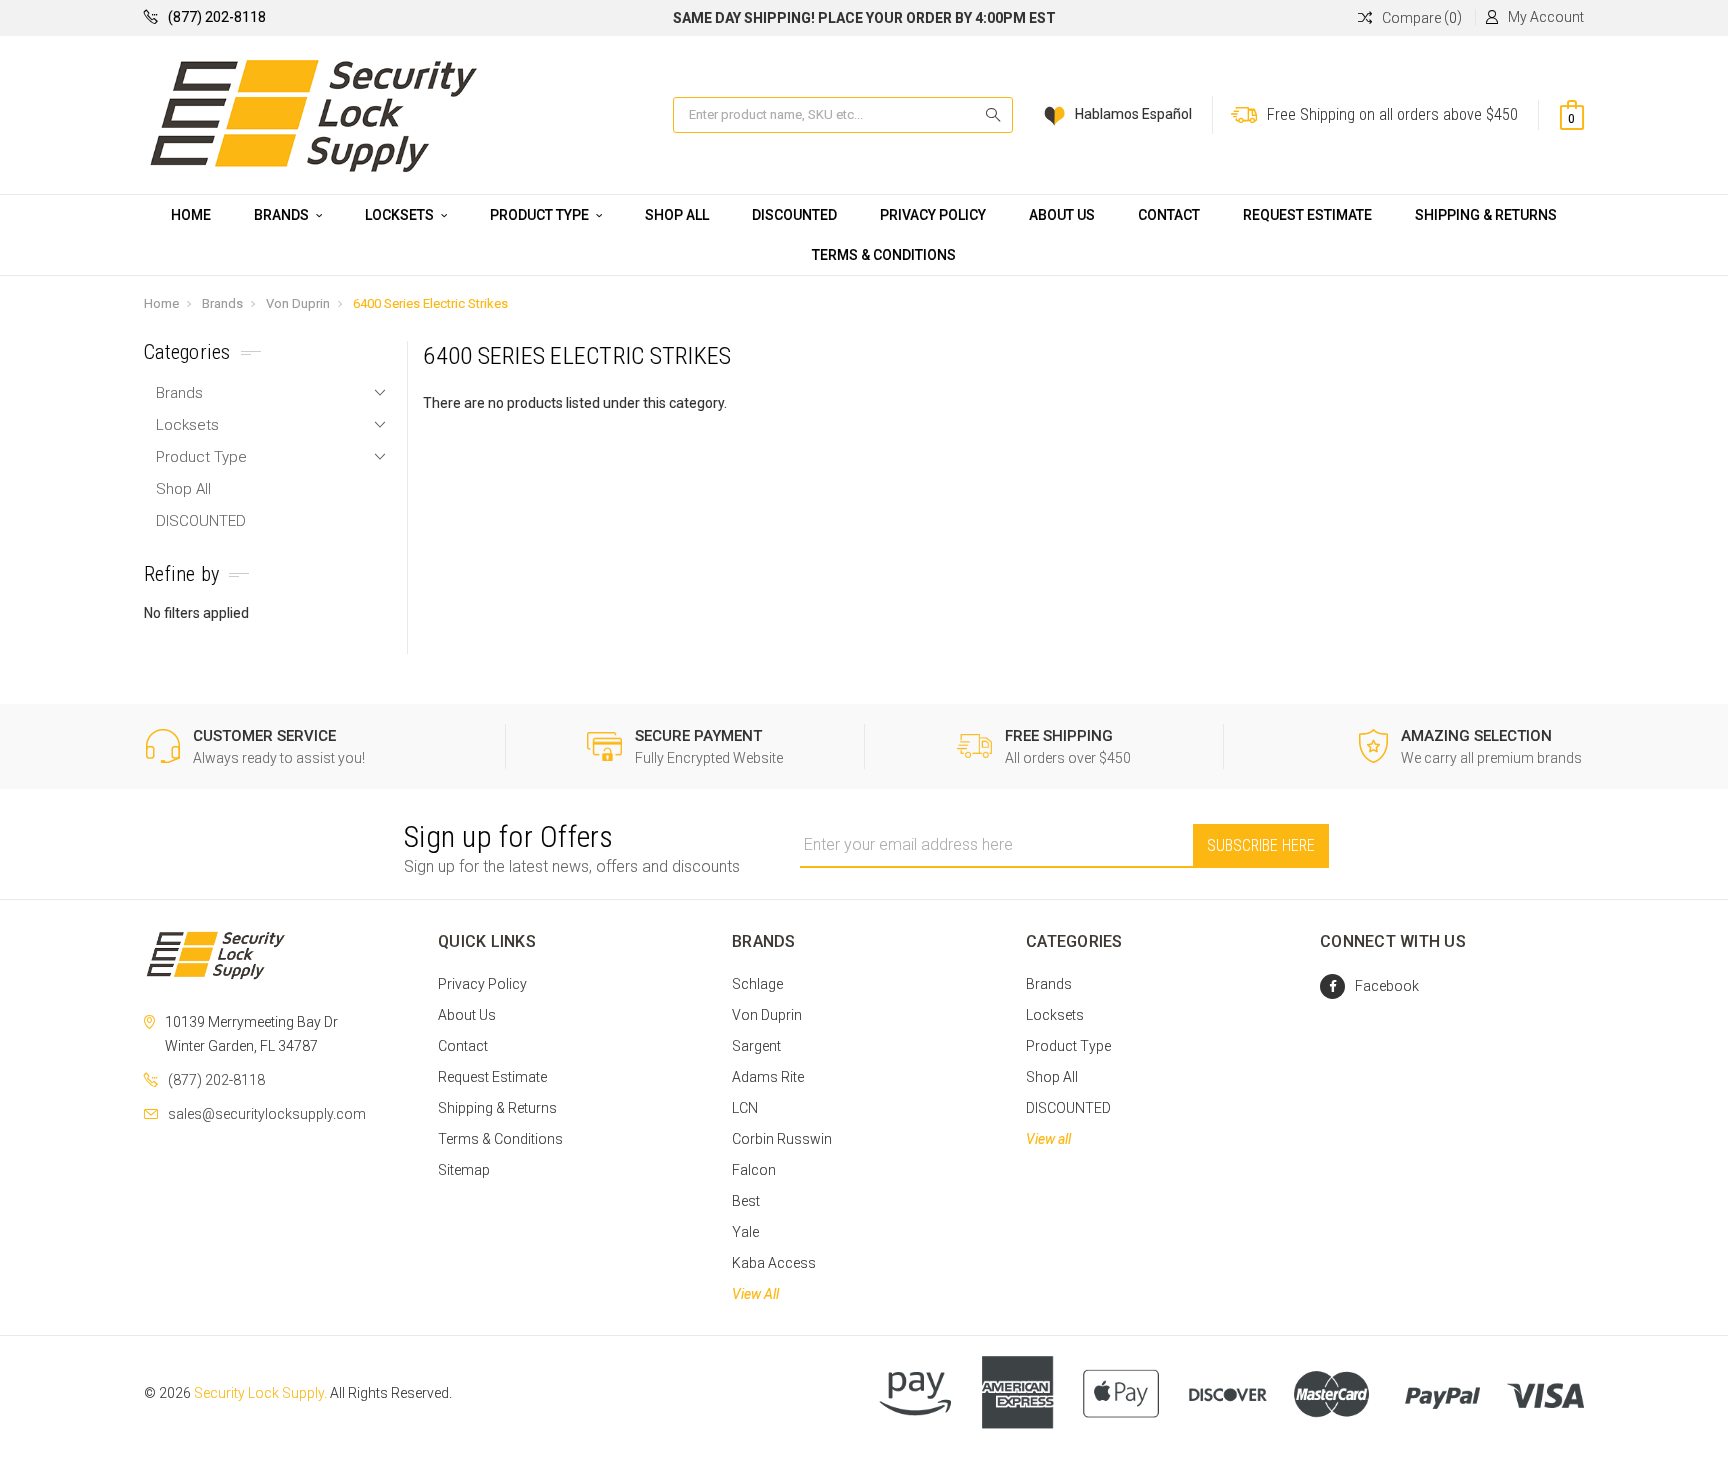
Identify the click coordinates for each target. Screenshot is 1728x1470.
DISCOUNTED (794, 215)
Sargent (756, 1046)
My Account (1546, 17)
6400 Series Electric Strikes (430, 303)
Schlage (757, 984)
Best (746, 1201)
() (1422, 17)
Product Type (541, 215)
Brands (283, 215)
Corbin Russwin (782, 1139)
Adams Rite (768, 1077)
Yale (745, 1232)
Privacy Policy (933, 215)
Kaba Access (774, 1263)
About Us (1062, 215)
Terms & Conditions (884, 255)
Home (191, 215)
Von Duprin (298, 303)
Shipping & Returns (1486, 215)
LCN (745, 1108)
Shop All (677, 215)
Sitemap (464, 1170)
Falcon (754, 1170)
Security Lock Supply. (260, 1393)
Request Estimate (1307, 215)
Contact (1169, 215)
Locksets (401, 215)
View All (755, 1294)
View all (1048, 1139)
